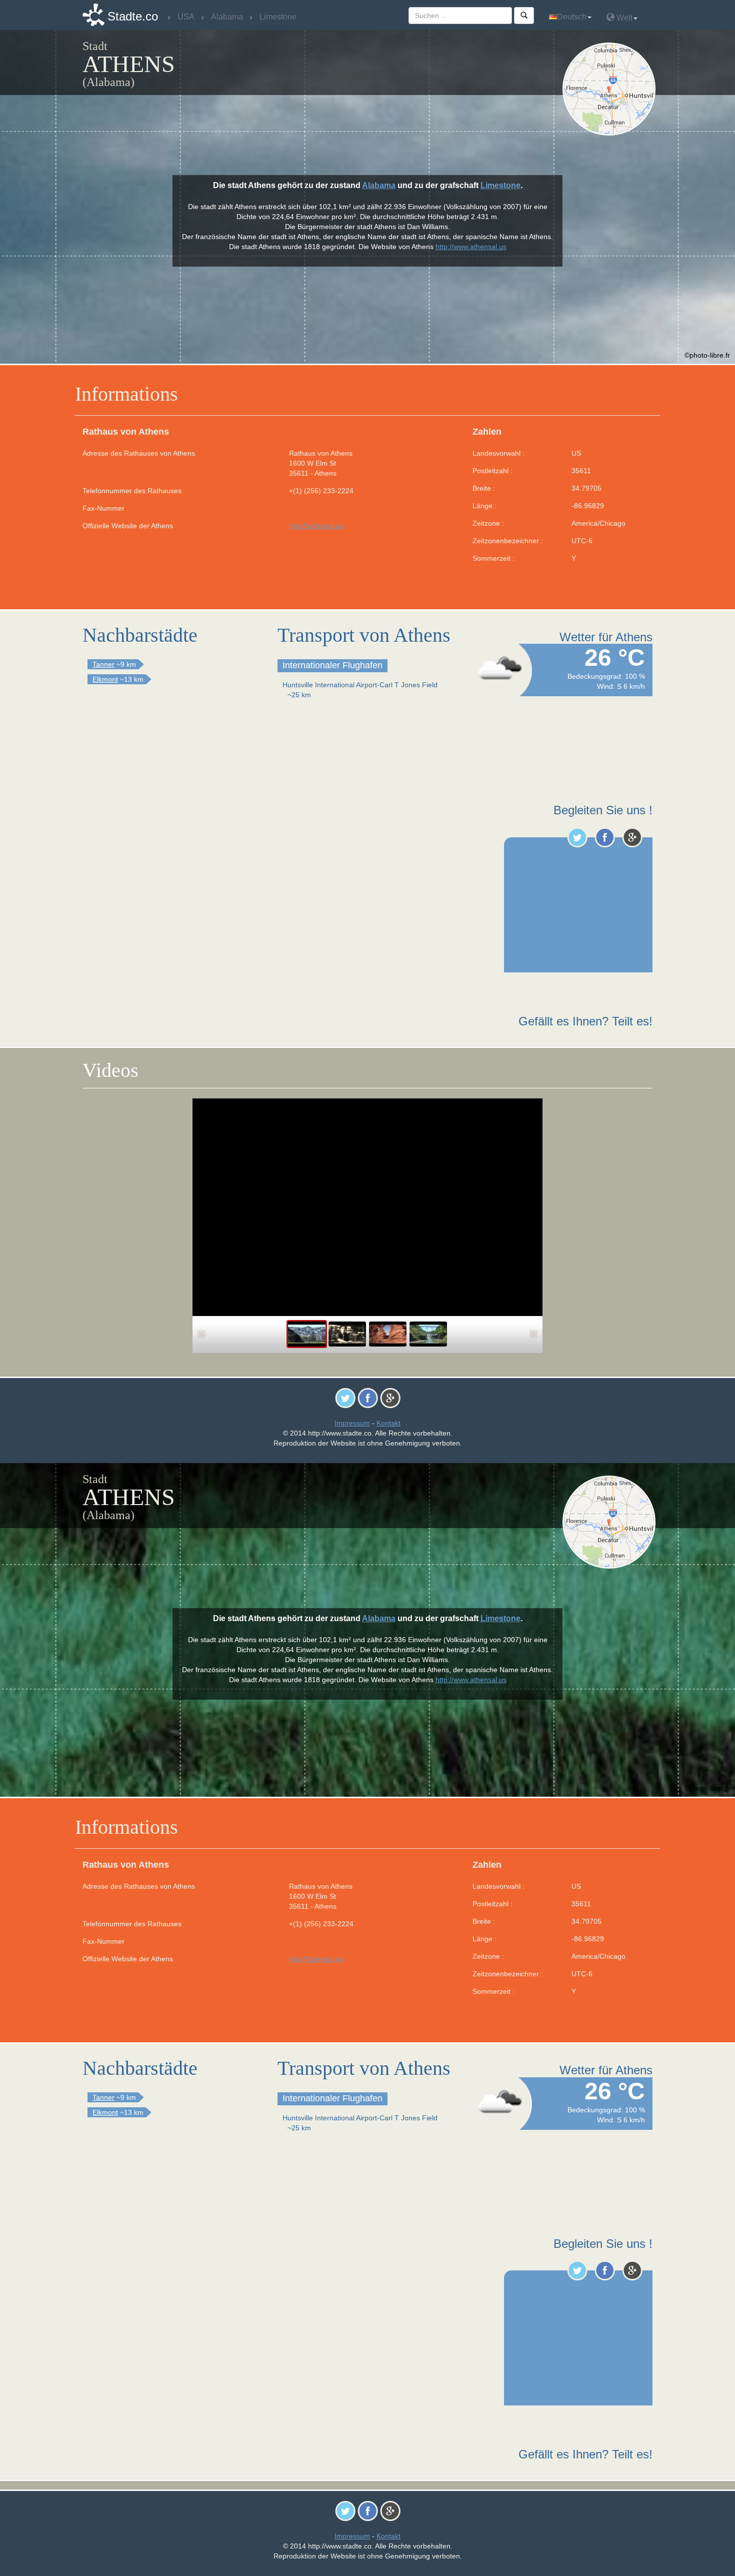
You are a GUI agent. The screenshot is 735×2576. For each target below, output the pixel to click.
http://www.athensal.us (471, 247)
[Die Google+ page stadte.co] (632, 837)
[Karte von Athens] (611, 89)
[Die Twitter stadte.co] (577, 837)
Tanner (103, 664)
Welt (623, 18)
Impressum (352, 1423)
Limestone (500, 185)
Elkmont (105, 679)
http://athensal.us (316, 526)
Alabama (379, 185)
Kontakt (388, 1423)
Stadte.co (133, 16)
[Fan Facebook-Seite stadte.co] (605, 837)
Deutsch (572, 17)
